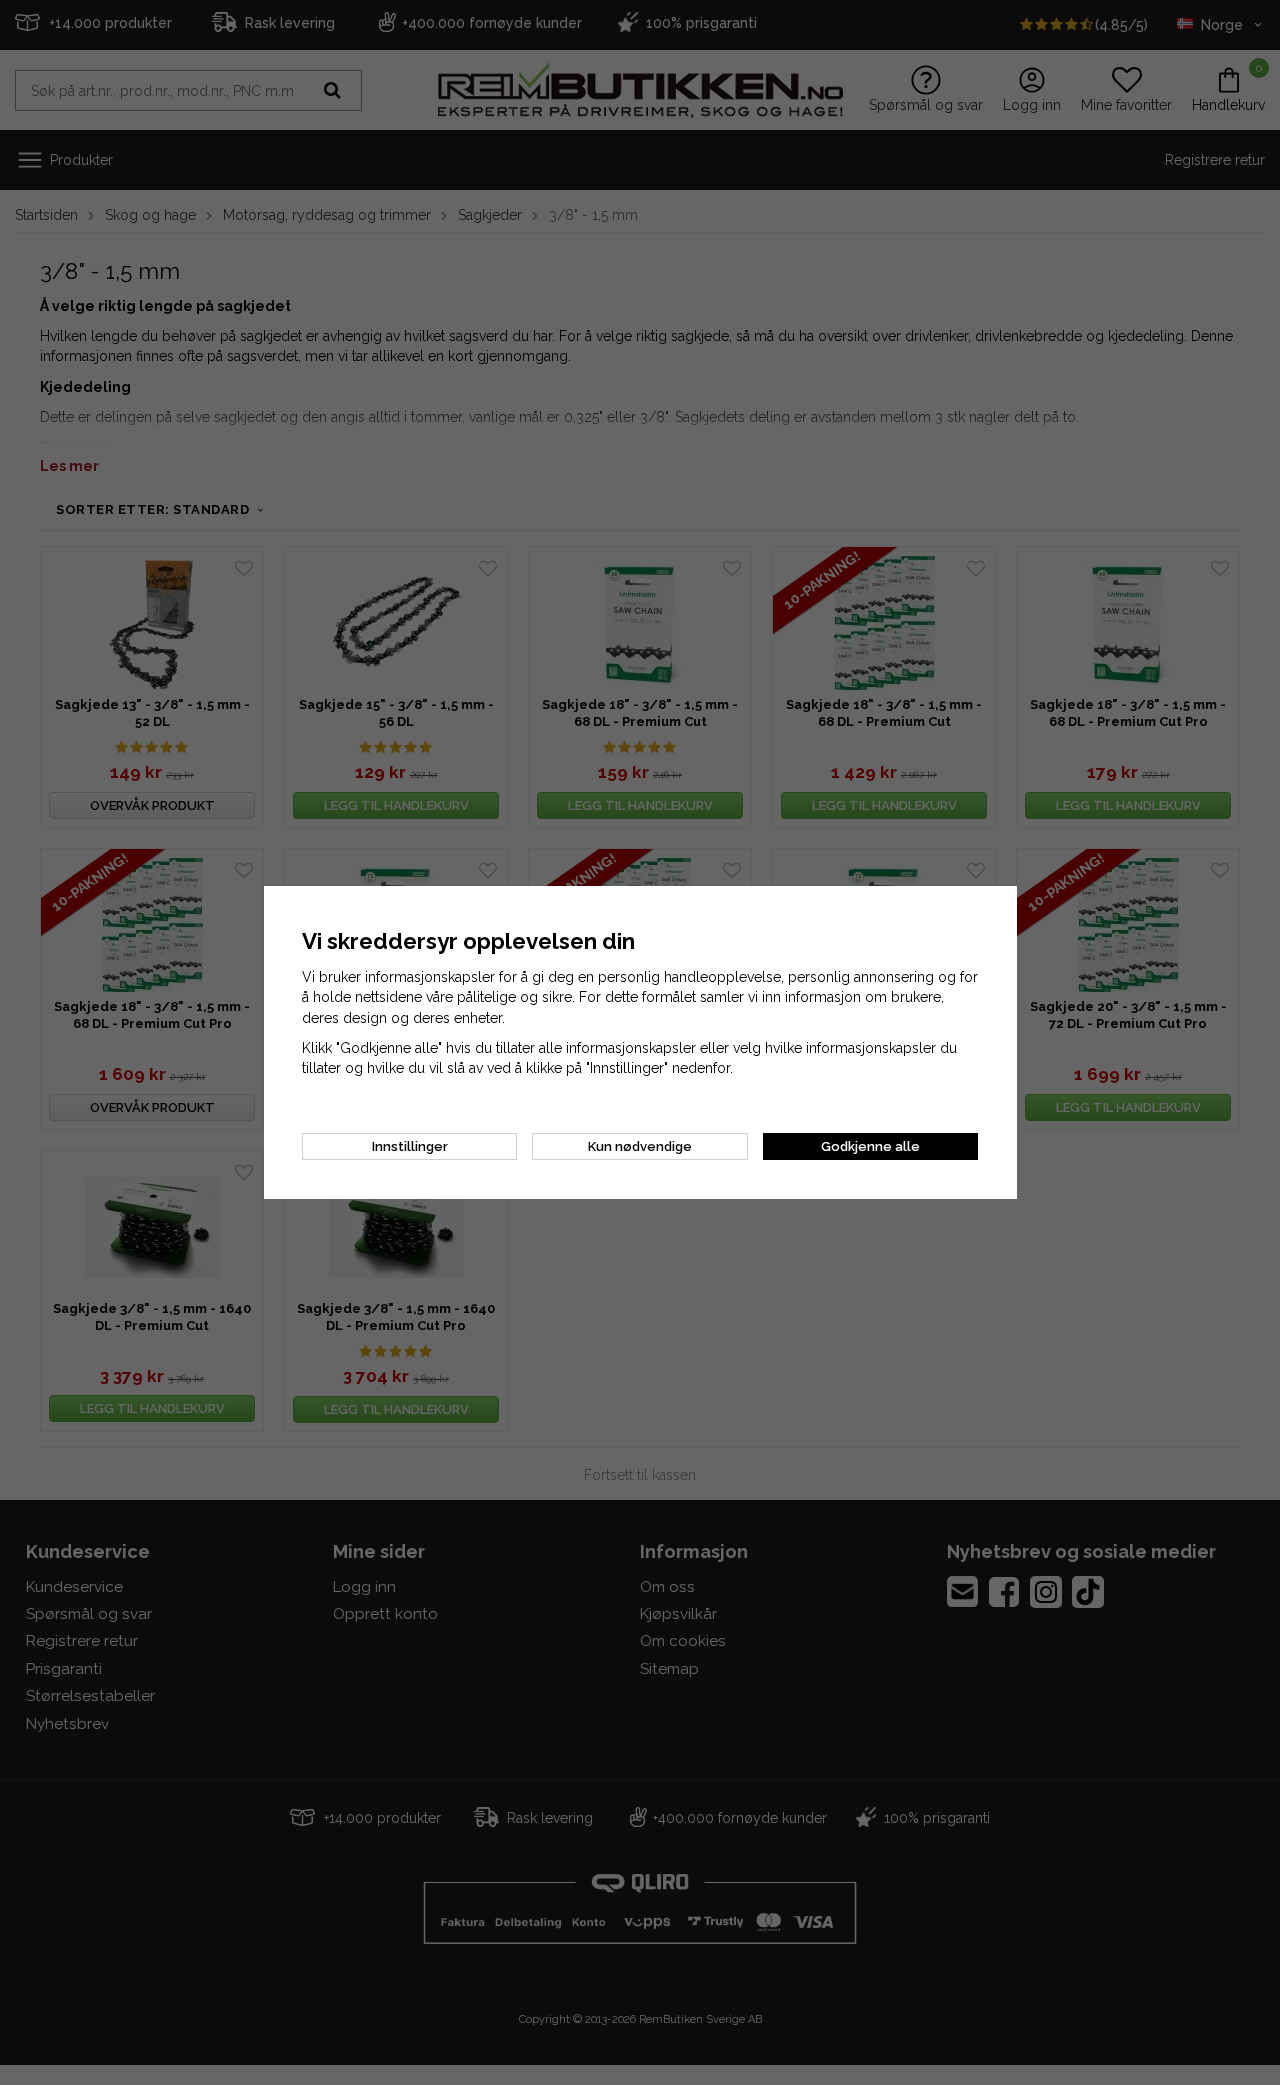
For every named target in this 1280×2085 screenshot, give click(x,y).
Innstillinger (410, 1146)
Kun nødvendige (640, 1146)
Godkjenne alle (870, 1146)
